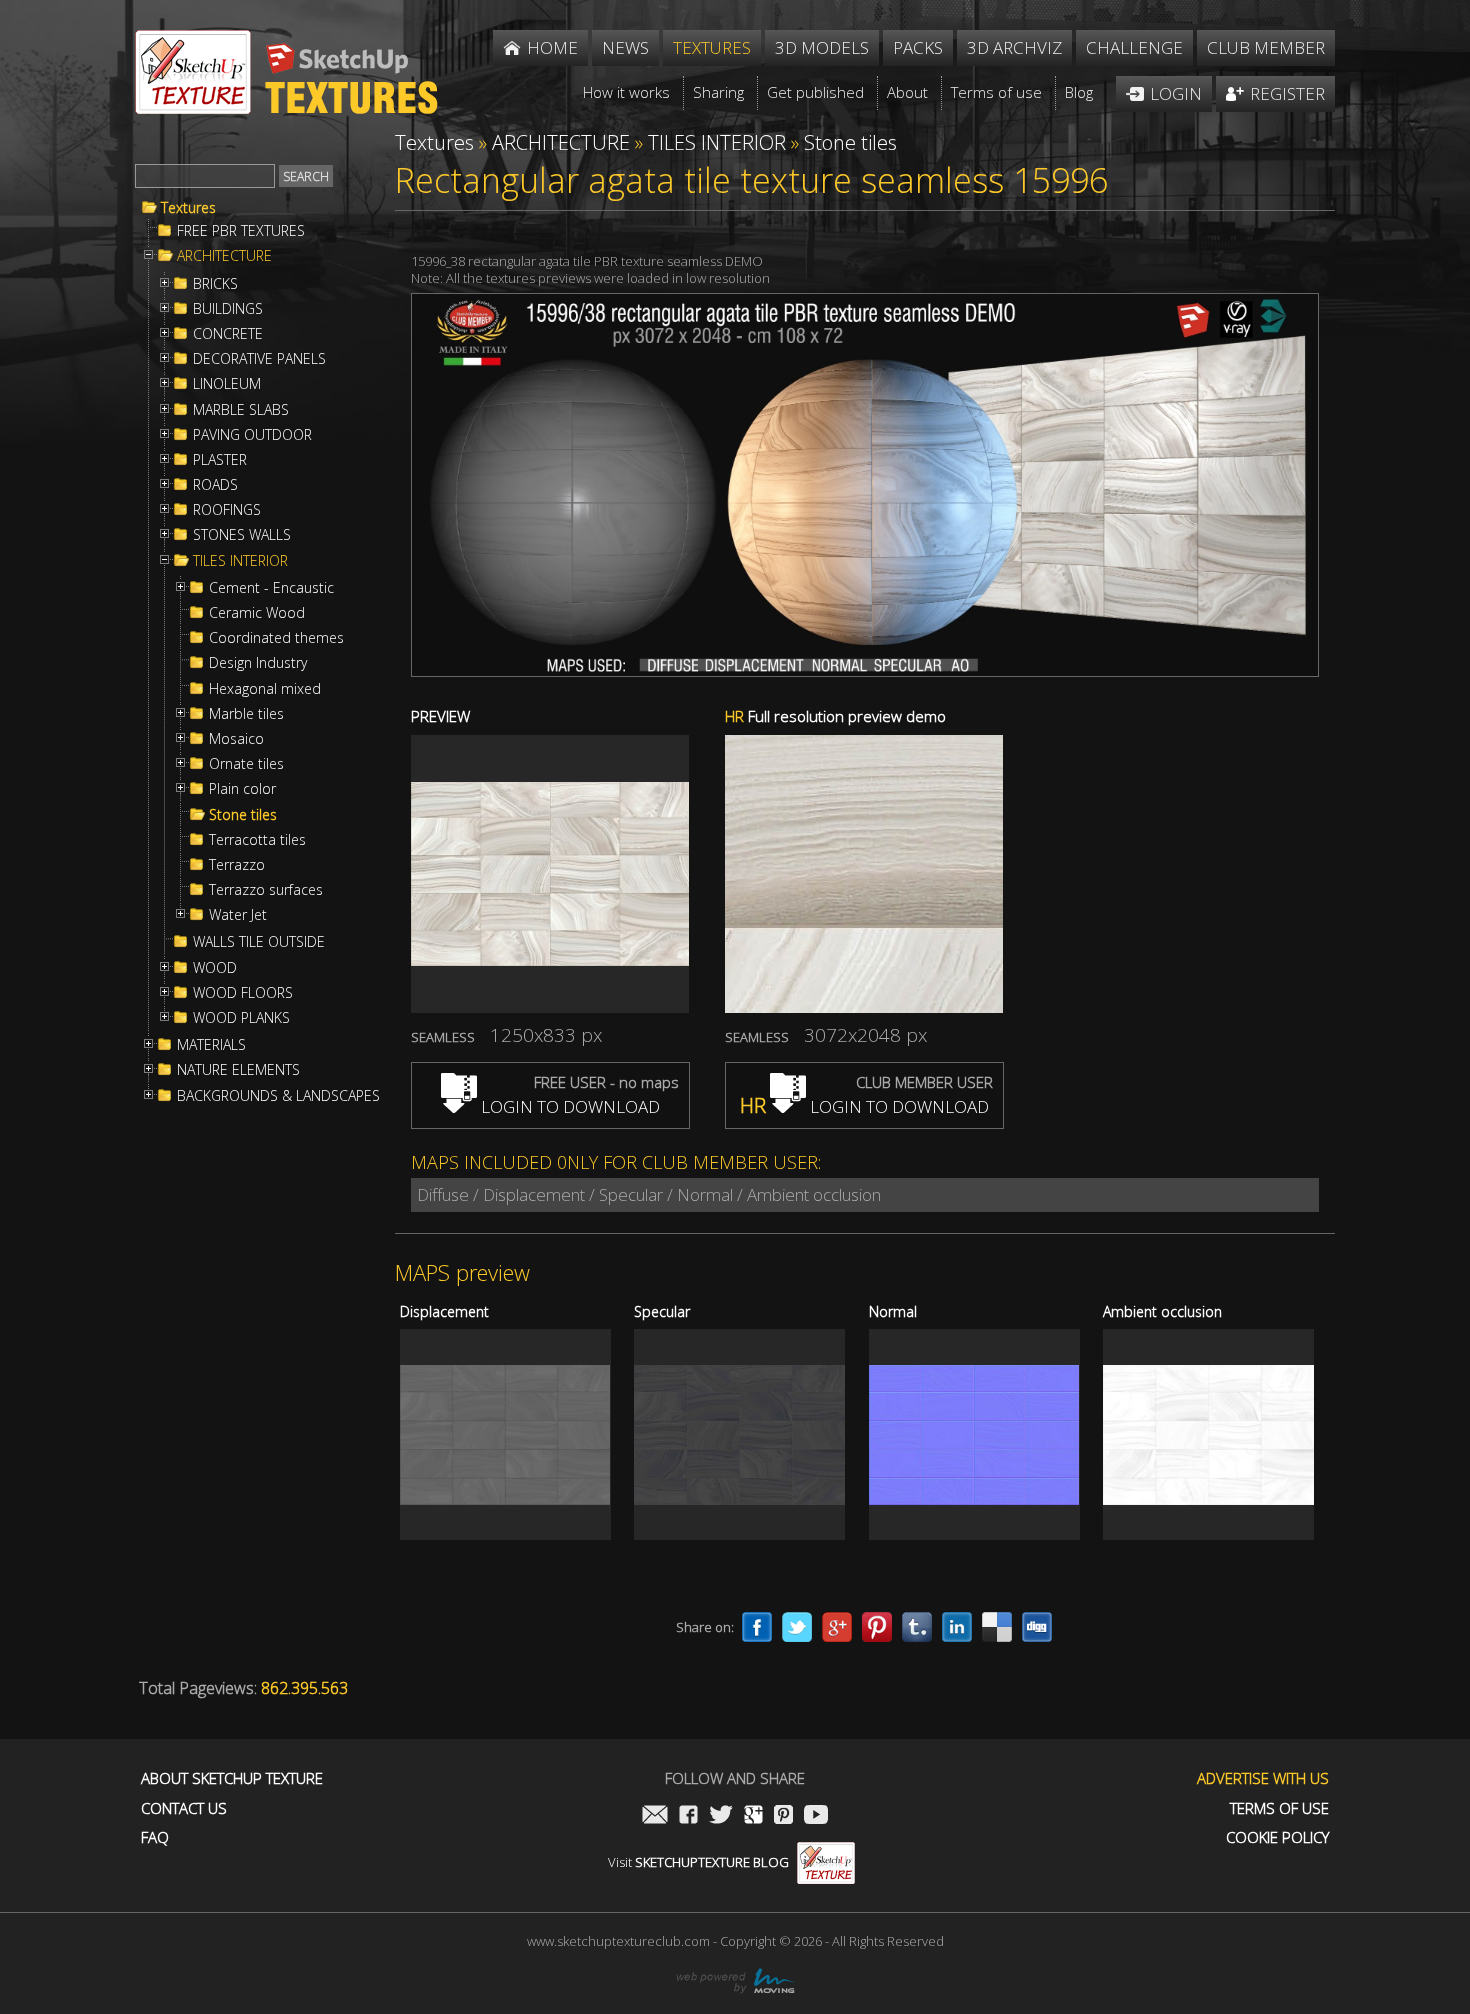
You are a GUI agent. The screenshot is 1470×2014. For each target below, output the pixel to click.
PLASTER (220, 460)
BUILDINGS (228, 309)
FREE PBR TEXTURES (241, 231)
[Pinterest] (877, 1627)
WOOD (215, 968)
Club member (1266, 47)
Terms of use (1279, 1808)
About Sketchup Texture (232, 1778)
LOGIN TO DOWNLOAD (568, 1106)
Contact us (184, 1808)
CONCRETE (228, 334)
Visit (698, 1862)
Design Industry (258, 663)
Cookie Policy (1277, 1837)
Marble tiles (246, 714)
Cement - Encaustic (271, 588)
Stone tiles (243, 815)
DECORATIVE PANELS (259, 359)
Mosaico (236, 739)
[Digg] (1037, 1627)
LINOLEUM (227, 384)
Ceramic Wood (257, 613)
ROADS (215, 485)
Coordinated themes (276, 638)
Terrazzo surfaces (266, 890)
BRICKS (215, 284)
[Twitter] (797, 1627)
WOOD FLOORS (243, 993)
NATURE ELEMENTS (238, 1070)
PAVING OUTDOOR (252, 435)
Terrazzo (237, 865)
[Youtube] (816, 1816)
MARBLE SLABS (241, 410)
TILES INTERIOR (240, 561)
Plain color (242, 789)
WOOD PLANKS (241, 1018)
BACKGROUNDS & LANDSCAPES (278, 1096)
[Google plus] (837, 1627)
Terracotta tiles (257, 840)
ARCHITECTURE (224, 256)
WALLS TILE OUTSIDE (259, 942)
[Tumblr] (917, 1627)
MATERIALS (211, 1045)
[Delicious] (997, 1627)
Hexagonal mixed (265, 689)
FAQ (155, 1837)
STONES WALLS (242, 535)
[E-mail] (655, 1816)
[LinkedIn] (957, 1627)
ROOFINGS (227, 510)
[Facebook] (757, 1627)
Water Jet (238, 915)
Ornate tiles (246, 764)
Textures (188, 208)
